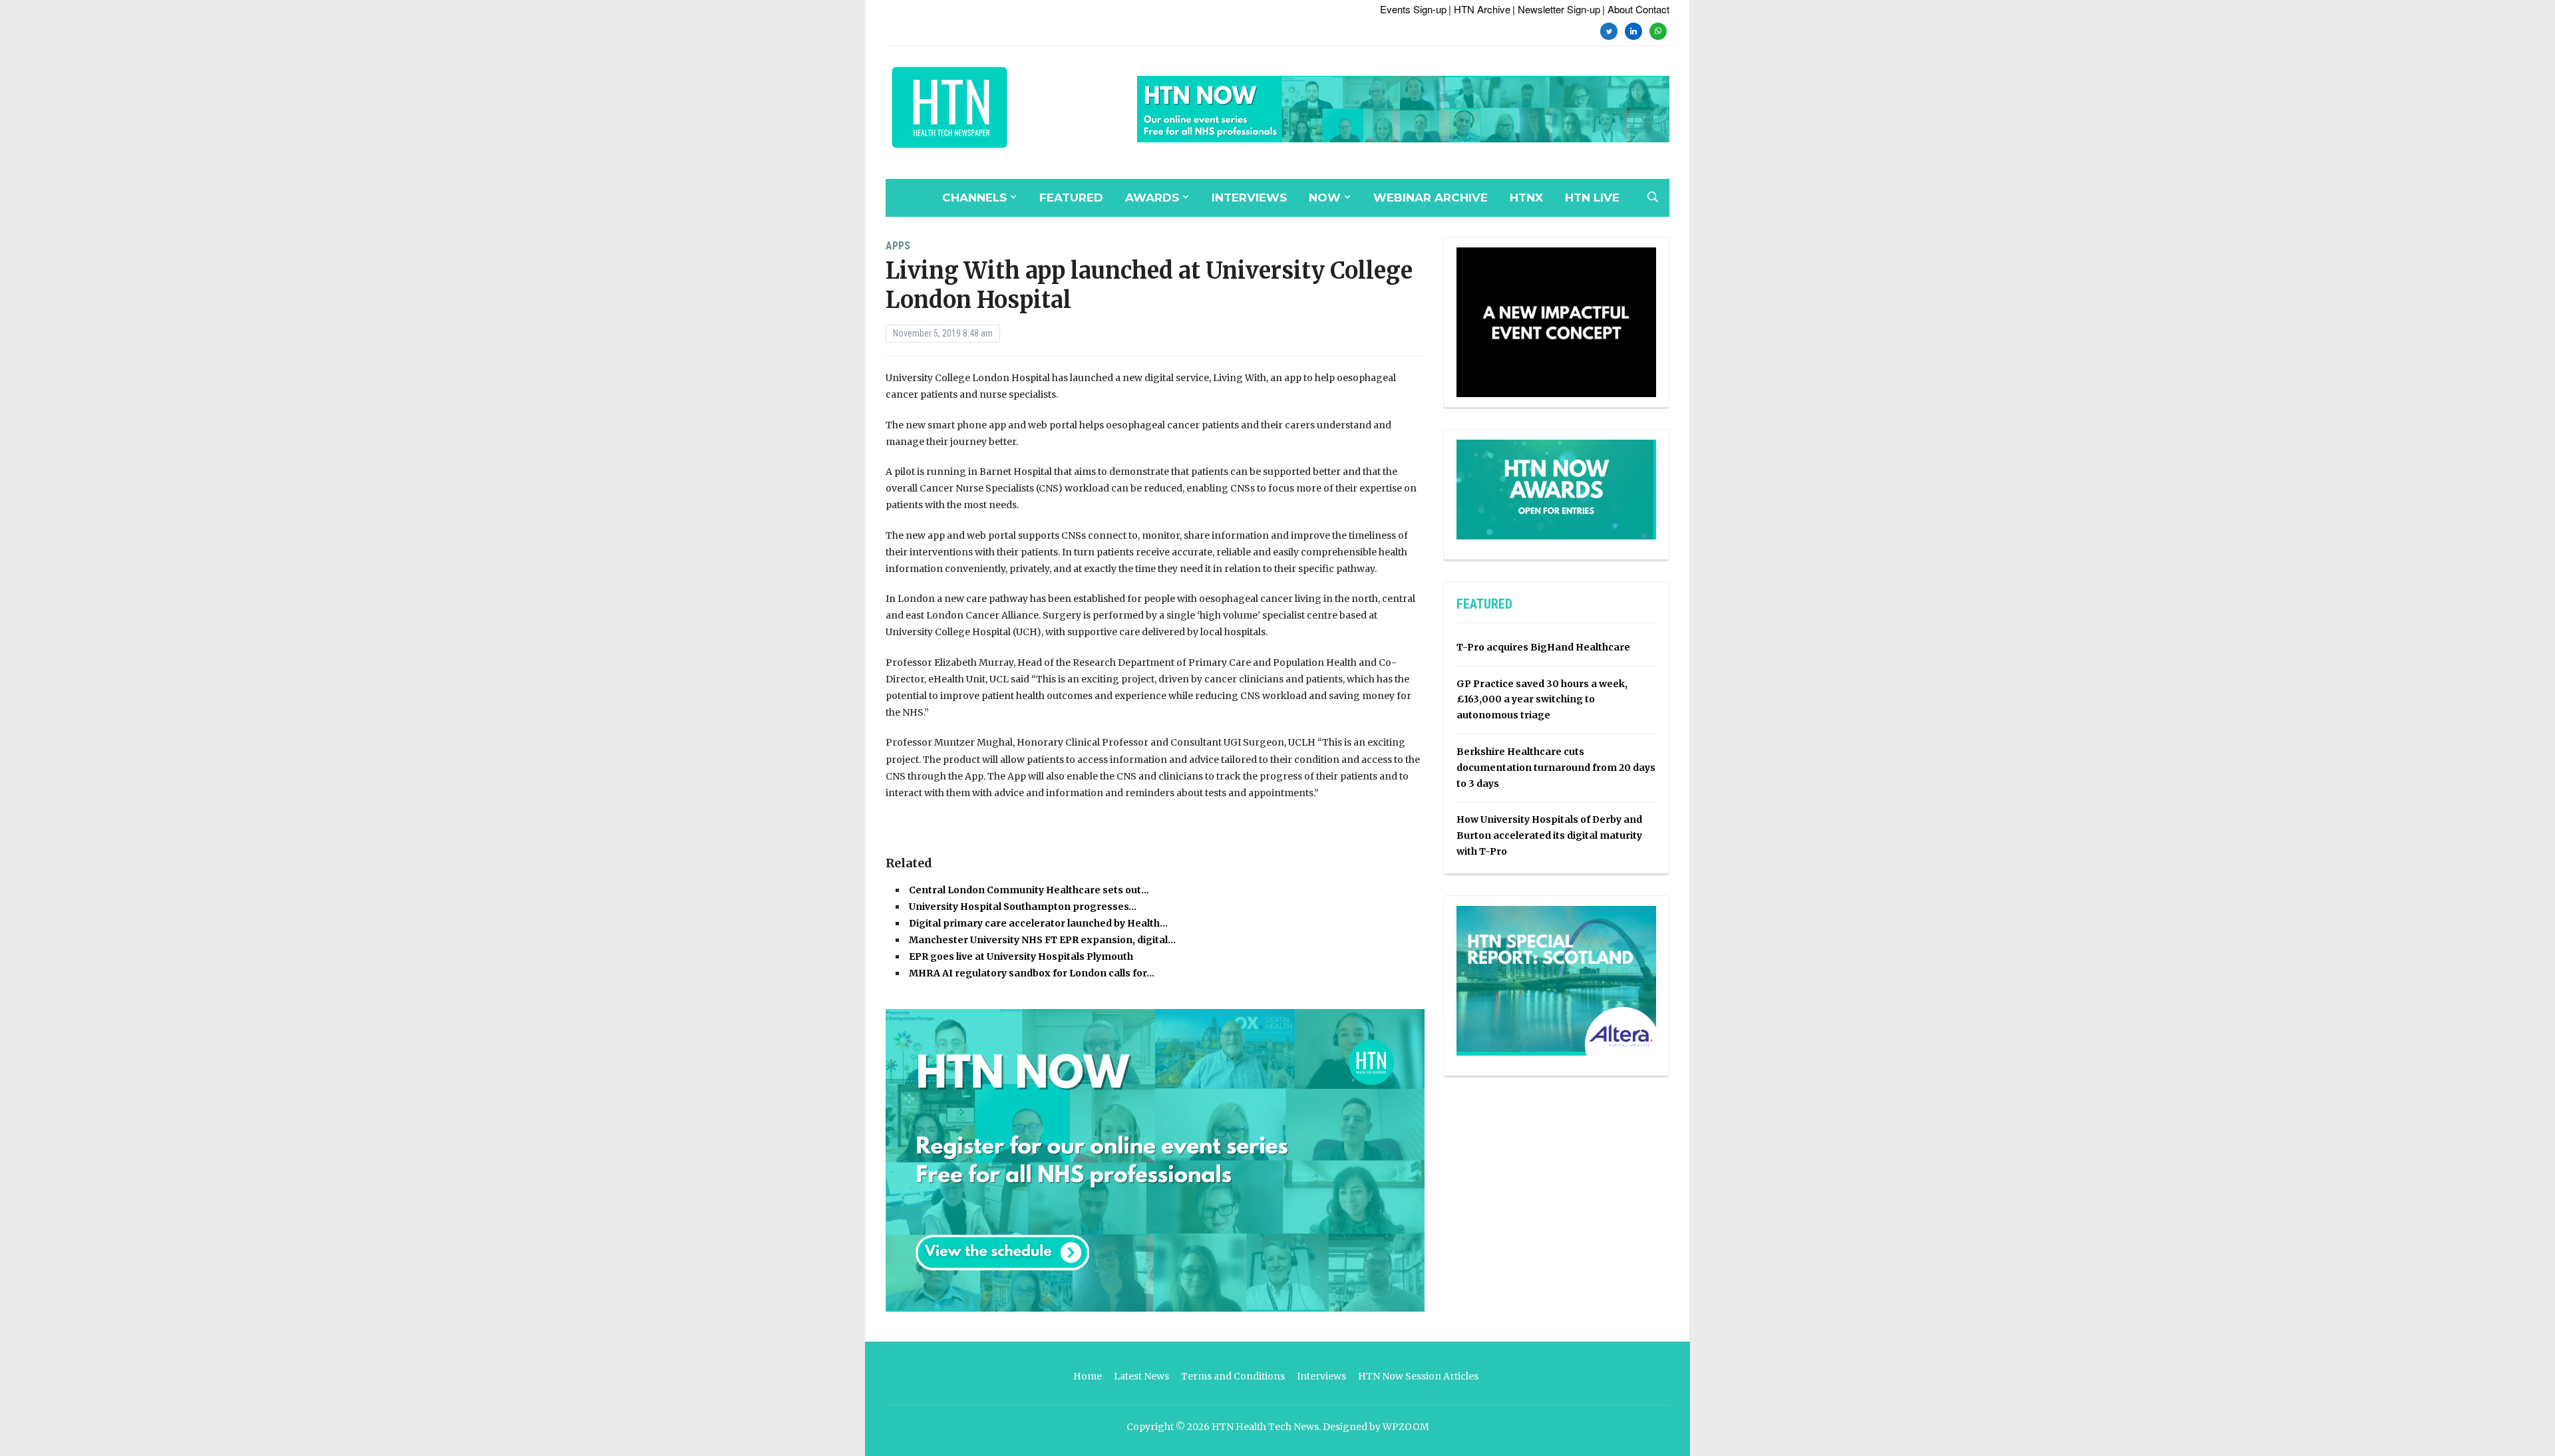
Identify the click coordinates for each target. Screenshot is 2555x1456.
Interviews (1249, 198)
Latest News (1141, 1376)
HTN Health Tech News (1265, 1427)
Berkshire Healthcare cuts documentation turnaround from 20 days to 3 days (1556, 768)
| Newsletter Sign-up (1556, 9)
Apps (898, 246)
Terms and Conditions (1233, 1376)
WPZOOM (1406, 1427)
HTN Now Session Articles (1418, 1376)
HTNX (1526, 198)
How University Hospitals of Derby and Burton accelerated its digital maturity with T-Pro (1549, 835)
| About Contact (1636, 9)
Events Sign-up (1413, 9)
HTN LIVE (1592, 198)
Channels (974, 198)
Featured (1071, 198)
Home (1088, 1376)
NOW (1325, 198)
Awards (1152, 198)
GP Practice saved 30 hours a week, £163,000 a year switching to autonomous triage (1542, 700)
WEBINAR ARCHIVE (1431, 198)
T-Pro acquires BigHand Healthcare (1543, 647)
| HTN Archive (1479, 9)
